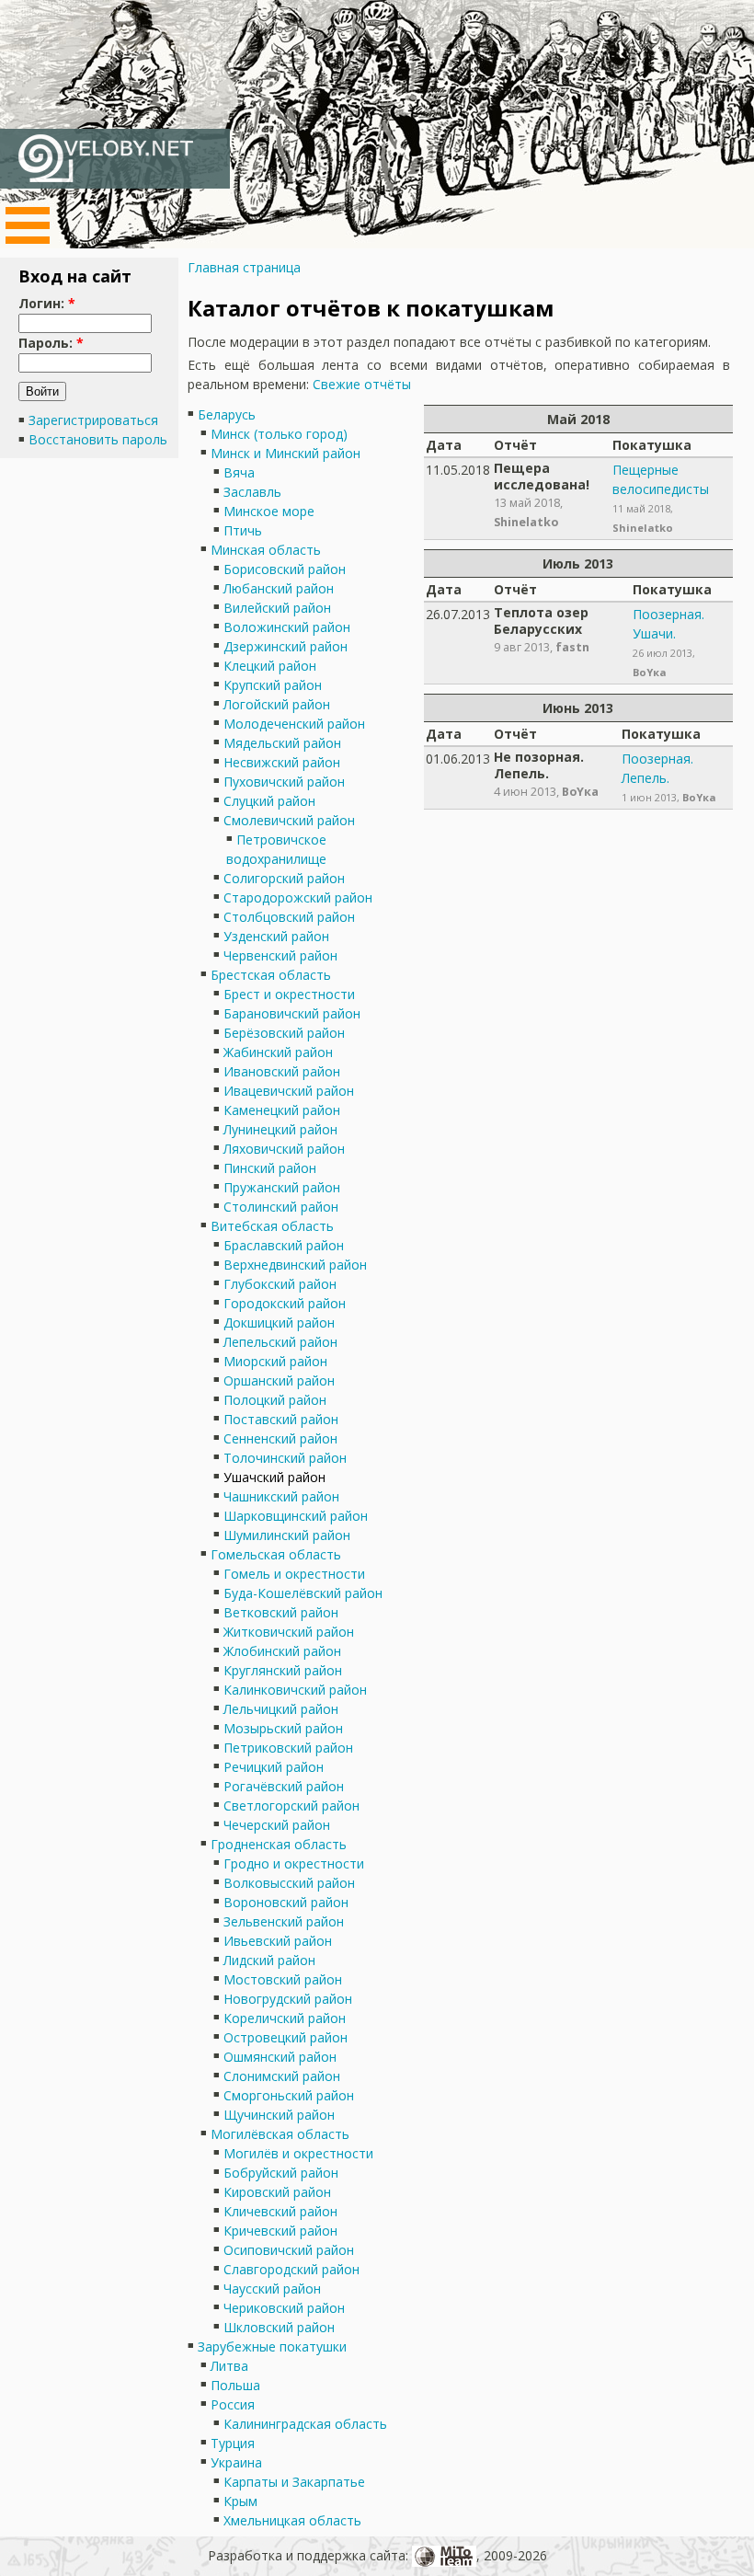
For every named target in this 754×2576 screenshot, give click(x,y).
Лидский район (269, 1960)
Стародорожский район (298, 897)
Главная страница (244, 267)
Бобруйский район (281, 2173)
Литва (229, 2366)
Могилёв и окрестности (298, 2153)
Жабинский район (278, 1052)
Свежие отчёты (362, 384)
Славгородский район (291, 2269)
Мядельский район (282, 743)
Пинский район (270, 1168)
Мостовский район (283, 1979)
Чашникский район (281, 1496)
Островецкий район (286, 2037)
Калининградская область (305, 2424)
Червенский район (280, 955)
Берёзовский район (284, 1033)
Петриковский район (288, 1748)
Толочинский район (285, 1458)
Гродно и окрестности (294, 1863)
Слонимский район (282, 2076)
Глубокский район (280, 1284)
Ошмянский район (280, 2057)
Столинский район (281, 1207)
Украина (236, 2462)
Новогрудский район (288, 1999)
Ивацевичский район (289, 1091)
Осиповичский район (289, 2250)
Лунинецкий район (280, 1129)
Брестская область (271, 975)
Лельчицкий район (281, 1709)
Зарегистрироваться (93, 420)
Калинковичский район (295, 1690)
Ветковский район (281, 1612)
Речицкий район (274, 1767)
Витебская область (272, 1226)
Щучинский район (279, 2115)
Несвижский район (282, 762)
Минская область (266, 550)
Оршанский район (279, 1380)
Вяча (239, 472)
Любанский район (279, 588)
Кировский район (277, 2192)
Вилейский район (277, 608)
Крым (240, 2501)
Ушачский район (274, 1477)
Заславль (252, 492)
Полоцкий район (275, 1400)
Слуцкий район (269, 801)
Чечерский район (277, 1825)
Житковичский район (289, 1632)
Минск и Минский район (286, 453)
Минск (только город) (279, 434)
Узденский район (276, 936)
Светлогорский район (291, 1805)
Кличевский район (280, 2211)
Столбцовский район (289, 917)
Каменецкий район (282, 1110)
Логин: (47, 303)
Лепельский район (280, 1342)
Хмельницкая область (292, 2520)
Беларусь (227, 414)
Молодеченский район (294, 724)
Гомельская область (276, 1554)
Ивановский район (282, 1071)
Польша (235, 2385)
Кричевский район (280, 2231)
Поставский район (281, 1419)
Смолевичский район (289, 820)
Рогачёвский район (284, 1786)
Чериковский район (284, 2308)
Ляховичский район (284, 1149)
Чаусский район (272, 2288)
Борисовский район (285, 569)
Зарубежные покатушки (272, 2346)
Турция (233, 2443)
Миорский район (275, 1361)
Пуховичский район (284, 782)
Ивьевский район (278, 1941)
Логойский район (277, 704)
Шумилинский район (287, 1535)
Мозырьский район (283, 1728)
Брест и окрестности (289, 994)
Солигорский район (284, 878)
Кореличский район (285, 2018)
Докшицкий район (279, 1322)
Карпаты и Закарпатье (294, 2482)
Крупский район (273, 685)
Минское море (269, 511)
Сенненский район (280, 1438)
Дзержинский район (286, 646)
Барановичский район (292, 1013)
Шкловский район (279, 2327)
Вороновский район (286, 1902)
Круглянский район (283, 1670)
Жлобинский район (282, 1651)
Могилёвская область (280, 2134)
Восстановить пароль (98, 439)
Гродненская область (279, 1844)
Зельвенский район (284, 1921)
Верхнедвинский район (295, 1265)
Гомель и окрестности (294, 1574)
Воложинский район (287, 627)
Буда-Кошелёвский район (303, 1593)
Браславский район (284, 1245)
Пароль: (51, 343)
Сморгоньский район (289, 2095)
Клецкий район (270, 666)
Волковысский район (289, 1883)
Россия (233, 2404)
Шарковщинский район (296, 1516)
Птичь (243, 530)
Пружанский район (282, 1187)
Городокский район (285, 1303)
